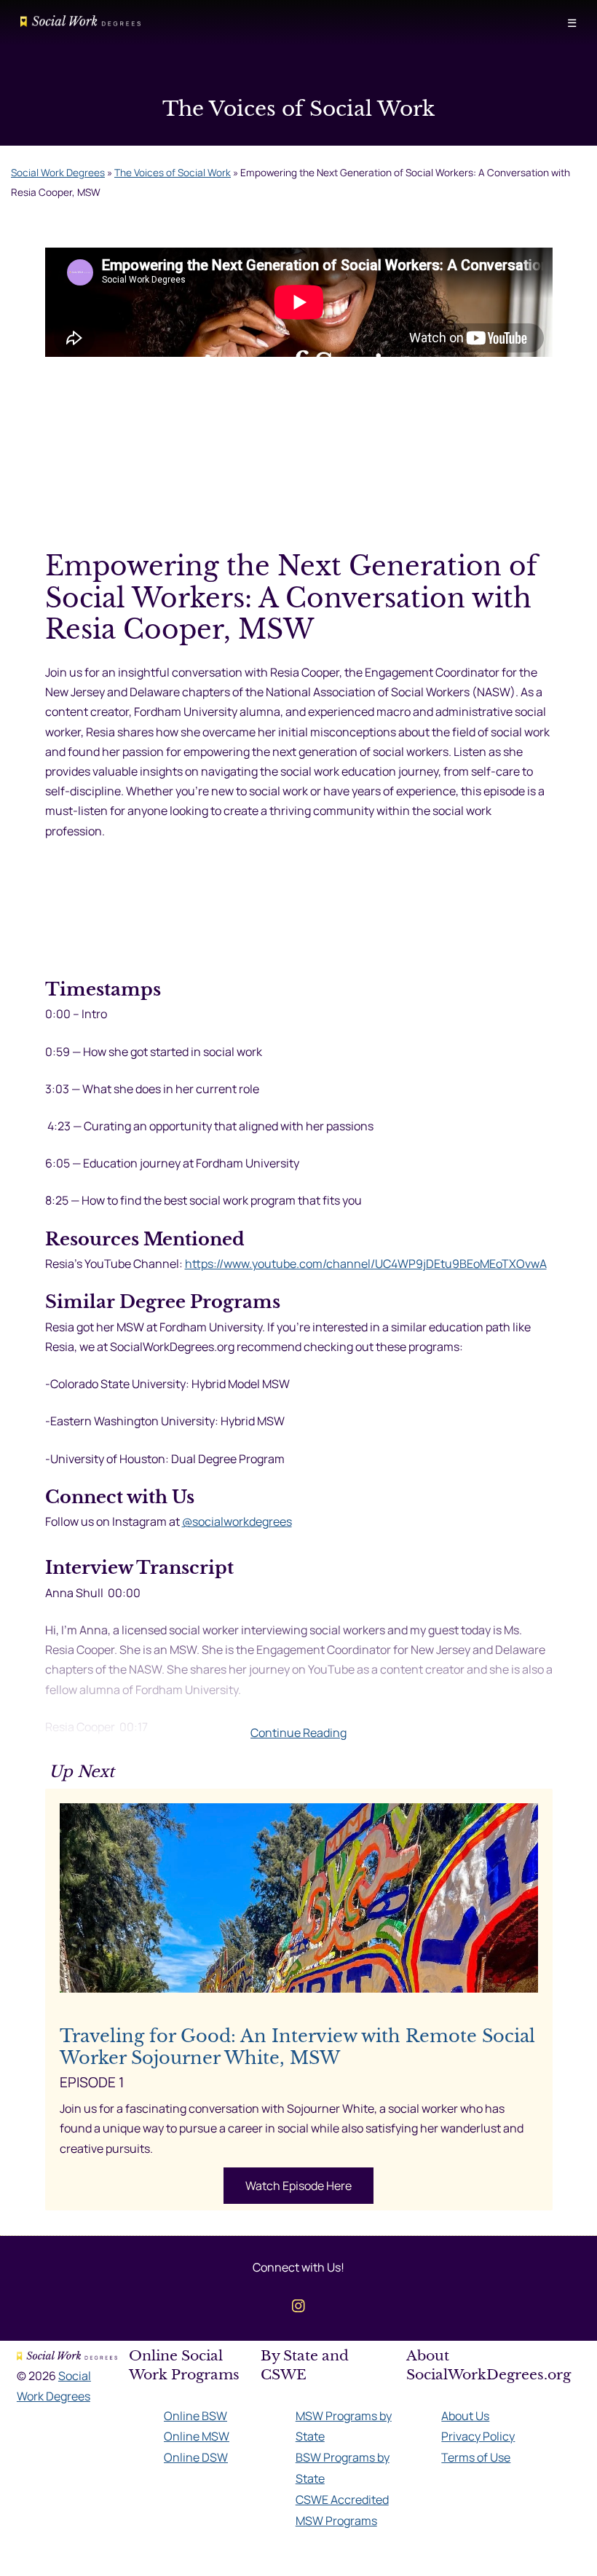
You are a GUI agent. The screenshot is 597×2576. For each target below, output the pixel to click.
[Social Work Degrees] (80, 23)
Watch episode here (298, 2186)
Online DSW (196, 2457)
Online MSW (197, 2436)
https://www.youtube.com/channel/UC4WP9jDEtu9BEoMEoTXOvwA (366, 1264)
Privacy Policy (478, 2436)
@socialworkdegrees (237, 1521)
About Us (465, 2416)
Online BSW (195, 2416)
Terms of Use (476, 2457)
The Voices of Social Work (173, 173)
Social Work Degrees (58, 173)
